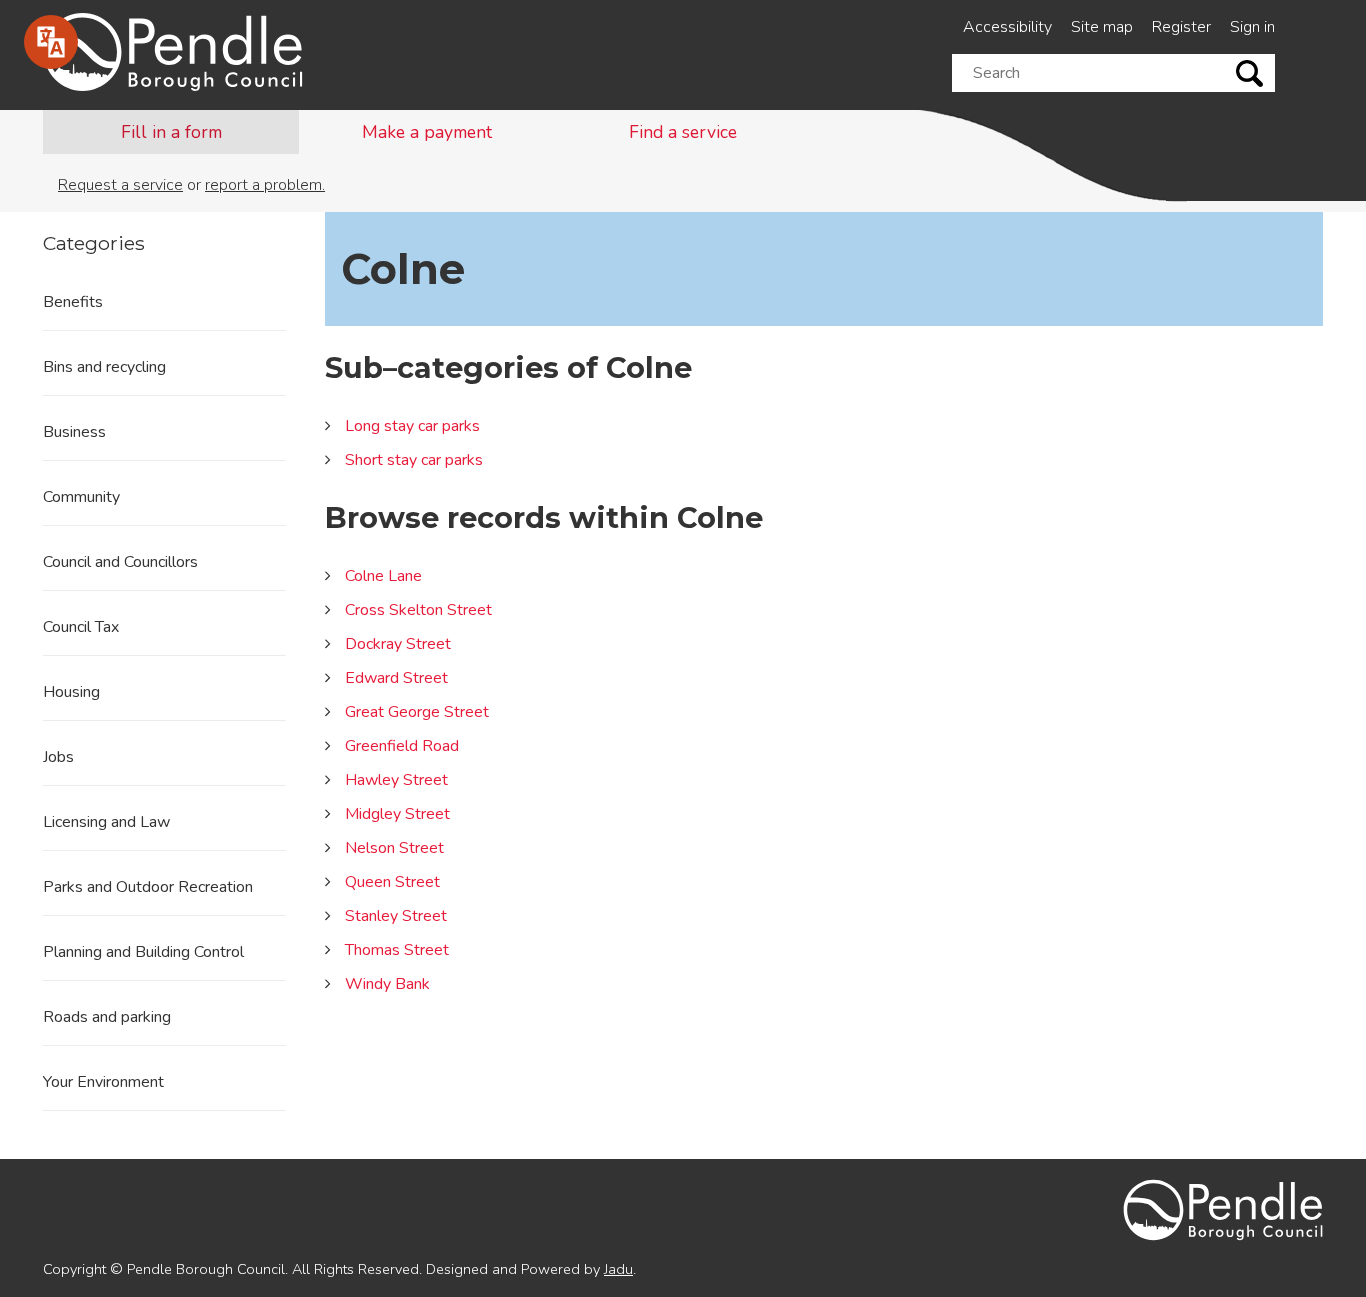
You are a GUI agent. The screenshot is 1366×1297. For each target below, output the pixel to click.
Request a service (120, 185)
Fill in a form (171, 132)
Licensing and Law (106, 822)
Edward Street (396, 678)
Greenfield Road (402, 746)
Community (81, 497)
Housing (71, 692)
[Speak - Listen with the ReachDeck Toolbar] (51, 42)
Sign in (1252, 27)
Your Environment (103, 1082)
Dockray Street (398, 644)
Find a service (683, 132)
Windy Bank (387, 984)
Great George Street (417, 712)
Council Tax (81, 627)
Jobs (58, 757)
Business (74, 432)
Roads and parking (107, 1017)
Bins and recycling (104, 367)
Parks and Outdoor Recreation (148, 887)
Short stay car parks (414, 460)
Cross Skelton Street (418, 610)
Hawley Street (396, 780)
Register (1181, 27)
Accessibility (1007, 27)
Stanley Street (396, 916)
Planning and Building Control (143, 952)
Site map (1102, 27)
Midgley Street (397, 814)
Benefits (73, 302)
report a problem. (265, 185)
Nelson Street (394, 848)
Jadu (618, 1269)
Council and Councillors (120, 562)
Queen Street (392, 882)
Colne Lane (383, 576)
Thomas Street (397, 950)
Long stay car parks (412, 426)
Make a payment (427, 132)
